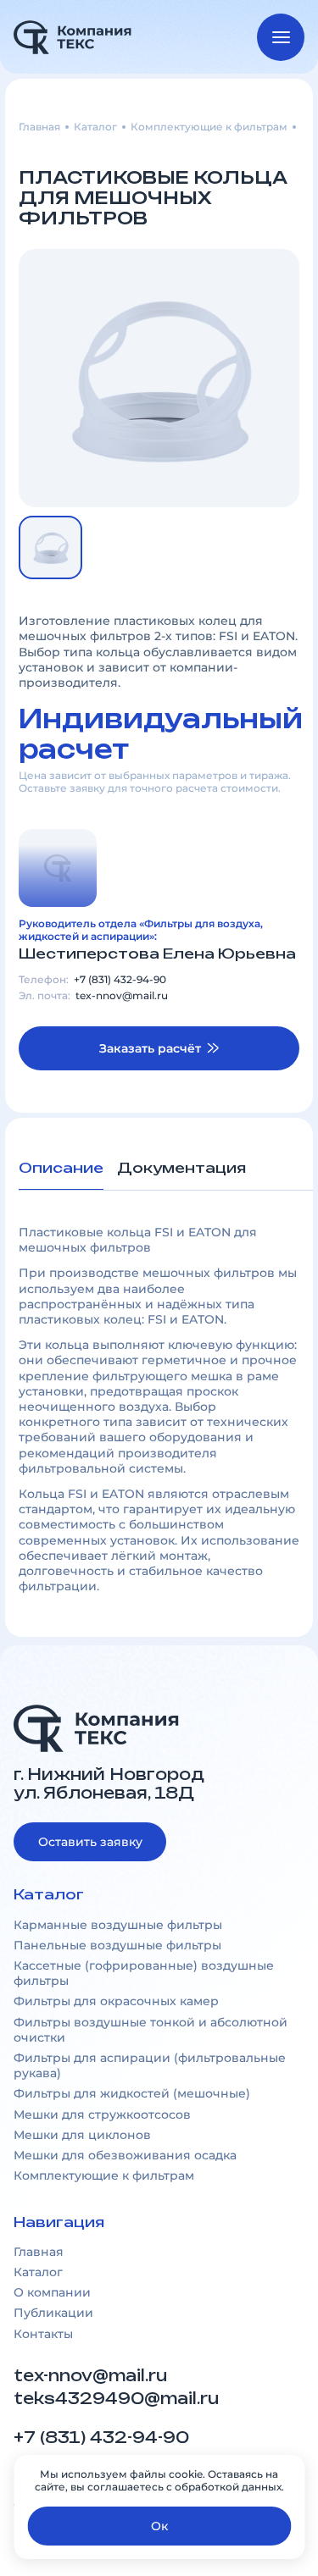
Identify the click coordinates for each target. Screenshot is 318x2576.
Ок (159, 2526)
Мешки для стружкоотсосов (102, 2114)
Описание (61, 1168)
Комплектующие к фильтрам (209, 127)
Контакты (43, 2334)
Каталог (95, 127)
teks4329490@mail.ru (118, 2399)
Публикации (53, 2313)
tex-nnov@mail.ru (122, 996)
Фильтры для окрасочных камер (116, 2001)
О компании (52, 2292)
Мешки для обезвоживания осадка (125, 2155)
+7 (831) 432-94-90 (120, 980)
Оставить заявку (90, 1842)
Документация (181, 1168)
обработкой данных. (229, 2487)
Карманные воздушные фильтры (118, 1925)
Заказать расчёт (150, 1048)
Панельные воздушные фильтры (117, 1945)
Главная (39, 127)
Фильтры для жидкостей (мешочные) (132, 2093)
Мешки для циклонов (82, 2135)
